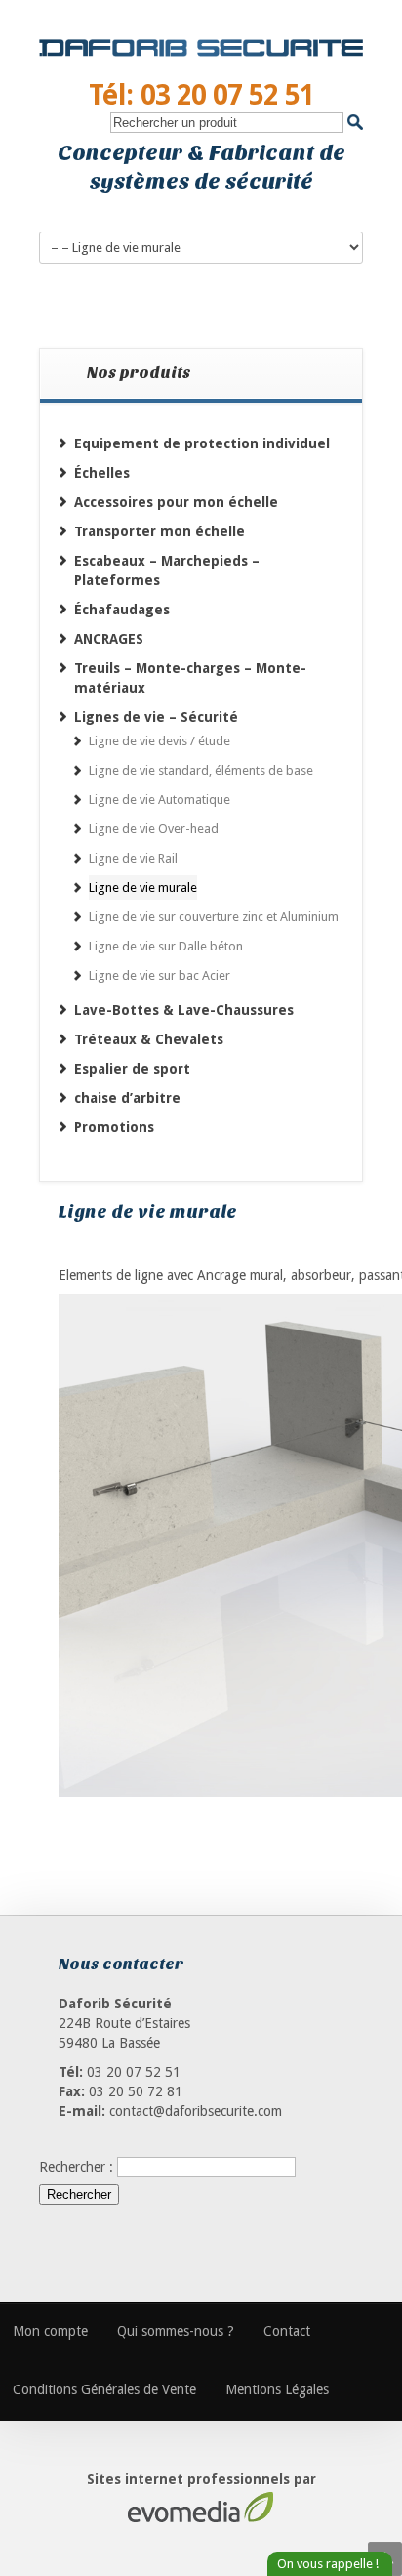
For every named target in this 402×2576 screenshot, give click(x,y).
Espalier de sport (132, 1069)
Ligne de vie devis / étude (160, 741)
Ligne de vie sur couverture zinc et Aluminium (214, 917)
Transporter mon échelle (160, 531)
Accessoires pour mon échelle (176, 502)
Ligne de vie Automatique (160, 800)
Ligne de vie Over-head (154, 829)
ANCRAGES (109, 639)
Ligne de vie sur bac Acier (160, 975)
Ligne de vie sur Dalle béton (166, 946)
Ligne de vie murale (143, 887)
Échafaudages (122, 610)
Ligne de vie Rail (133, 858)
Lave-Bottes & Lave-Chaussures (184, 1010)
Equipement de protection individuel (202, 443)
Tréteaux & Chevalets (149, 1039)
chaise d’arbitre (127, 1098)
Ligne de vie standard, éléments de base (201, 770)
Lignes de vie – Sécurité (156, 717)
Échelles (102, 473)
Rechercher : (76, 2167)
